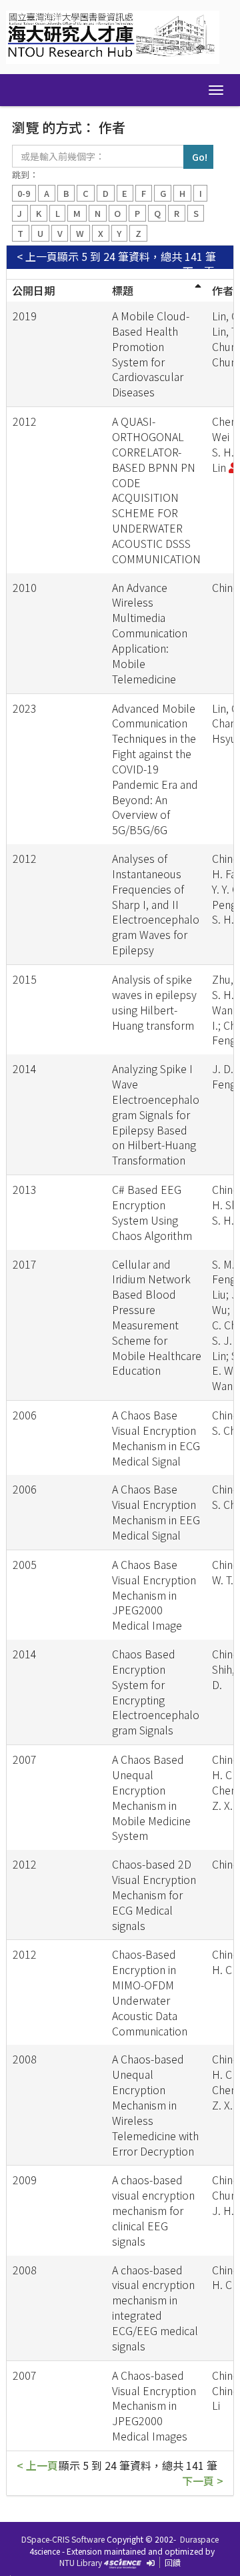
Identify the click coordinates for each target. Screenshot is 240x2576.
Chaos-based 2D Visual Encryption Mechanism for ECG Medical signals (154, 1894)
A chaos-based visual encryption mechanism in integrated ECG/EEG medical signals (155, 2308)
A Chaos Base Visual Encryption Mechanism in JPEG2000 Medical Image (154, 1595)
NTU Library (81, 2562)
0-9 (24, 193)
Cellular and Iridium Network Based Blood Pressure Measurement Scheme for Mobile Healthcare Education (157, 1317)
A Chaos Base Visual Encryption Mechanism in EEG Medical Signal (156, 1512)
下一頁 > (203, 271)
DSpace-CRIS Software (63, 2539)
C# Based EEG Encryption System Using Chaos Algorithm (152, 1212)
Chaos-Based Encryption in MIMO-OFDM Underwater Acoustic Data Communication (150, 1992)
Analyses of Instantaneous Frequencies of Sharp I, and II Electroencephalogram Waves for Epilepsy (156, 904)
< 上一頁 (37, 257)
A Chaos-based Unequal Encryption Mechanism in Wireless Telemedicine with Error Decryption (155, 2105)
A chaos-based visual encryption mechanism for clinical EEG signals (153, 2210)
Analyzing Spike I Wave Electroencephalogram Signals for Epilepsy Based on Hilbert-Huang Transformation (156, 1114)
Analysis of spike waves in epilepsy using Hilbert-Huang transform (154, 1002)
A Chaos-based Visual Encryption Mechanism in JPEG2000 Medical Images (154, 2405)
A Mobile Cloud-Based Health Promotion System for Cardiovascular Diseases (151, 354)
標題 (123, 290)
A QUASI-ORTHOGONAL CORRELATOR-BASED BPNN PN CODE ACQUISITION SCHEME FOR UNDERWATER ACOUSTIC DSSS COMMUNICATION (156, 490)
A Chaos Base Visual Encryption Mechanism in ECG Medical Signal (156, 1438)
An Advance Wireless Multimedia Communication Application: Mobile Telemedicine (150, 633)
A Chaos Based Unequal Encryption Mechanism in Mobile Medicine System (151, 1797)
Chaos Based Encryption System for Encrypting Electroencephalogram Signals (156, 1692)
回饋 (173, 2562)
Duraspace (199, 2539)
